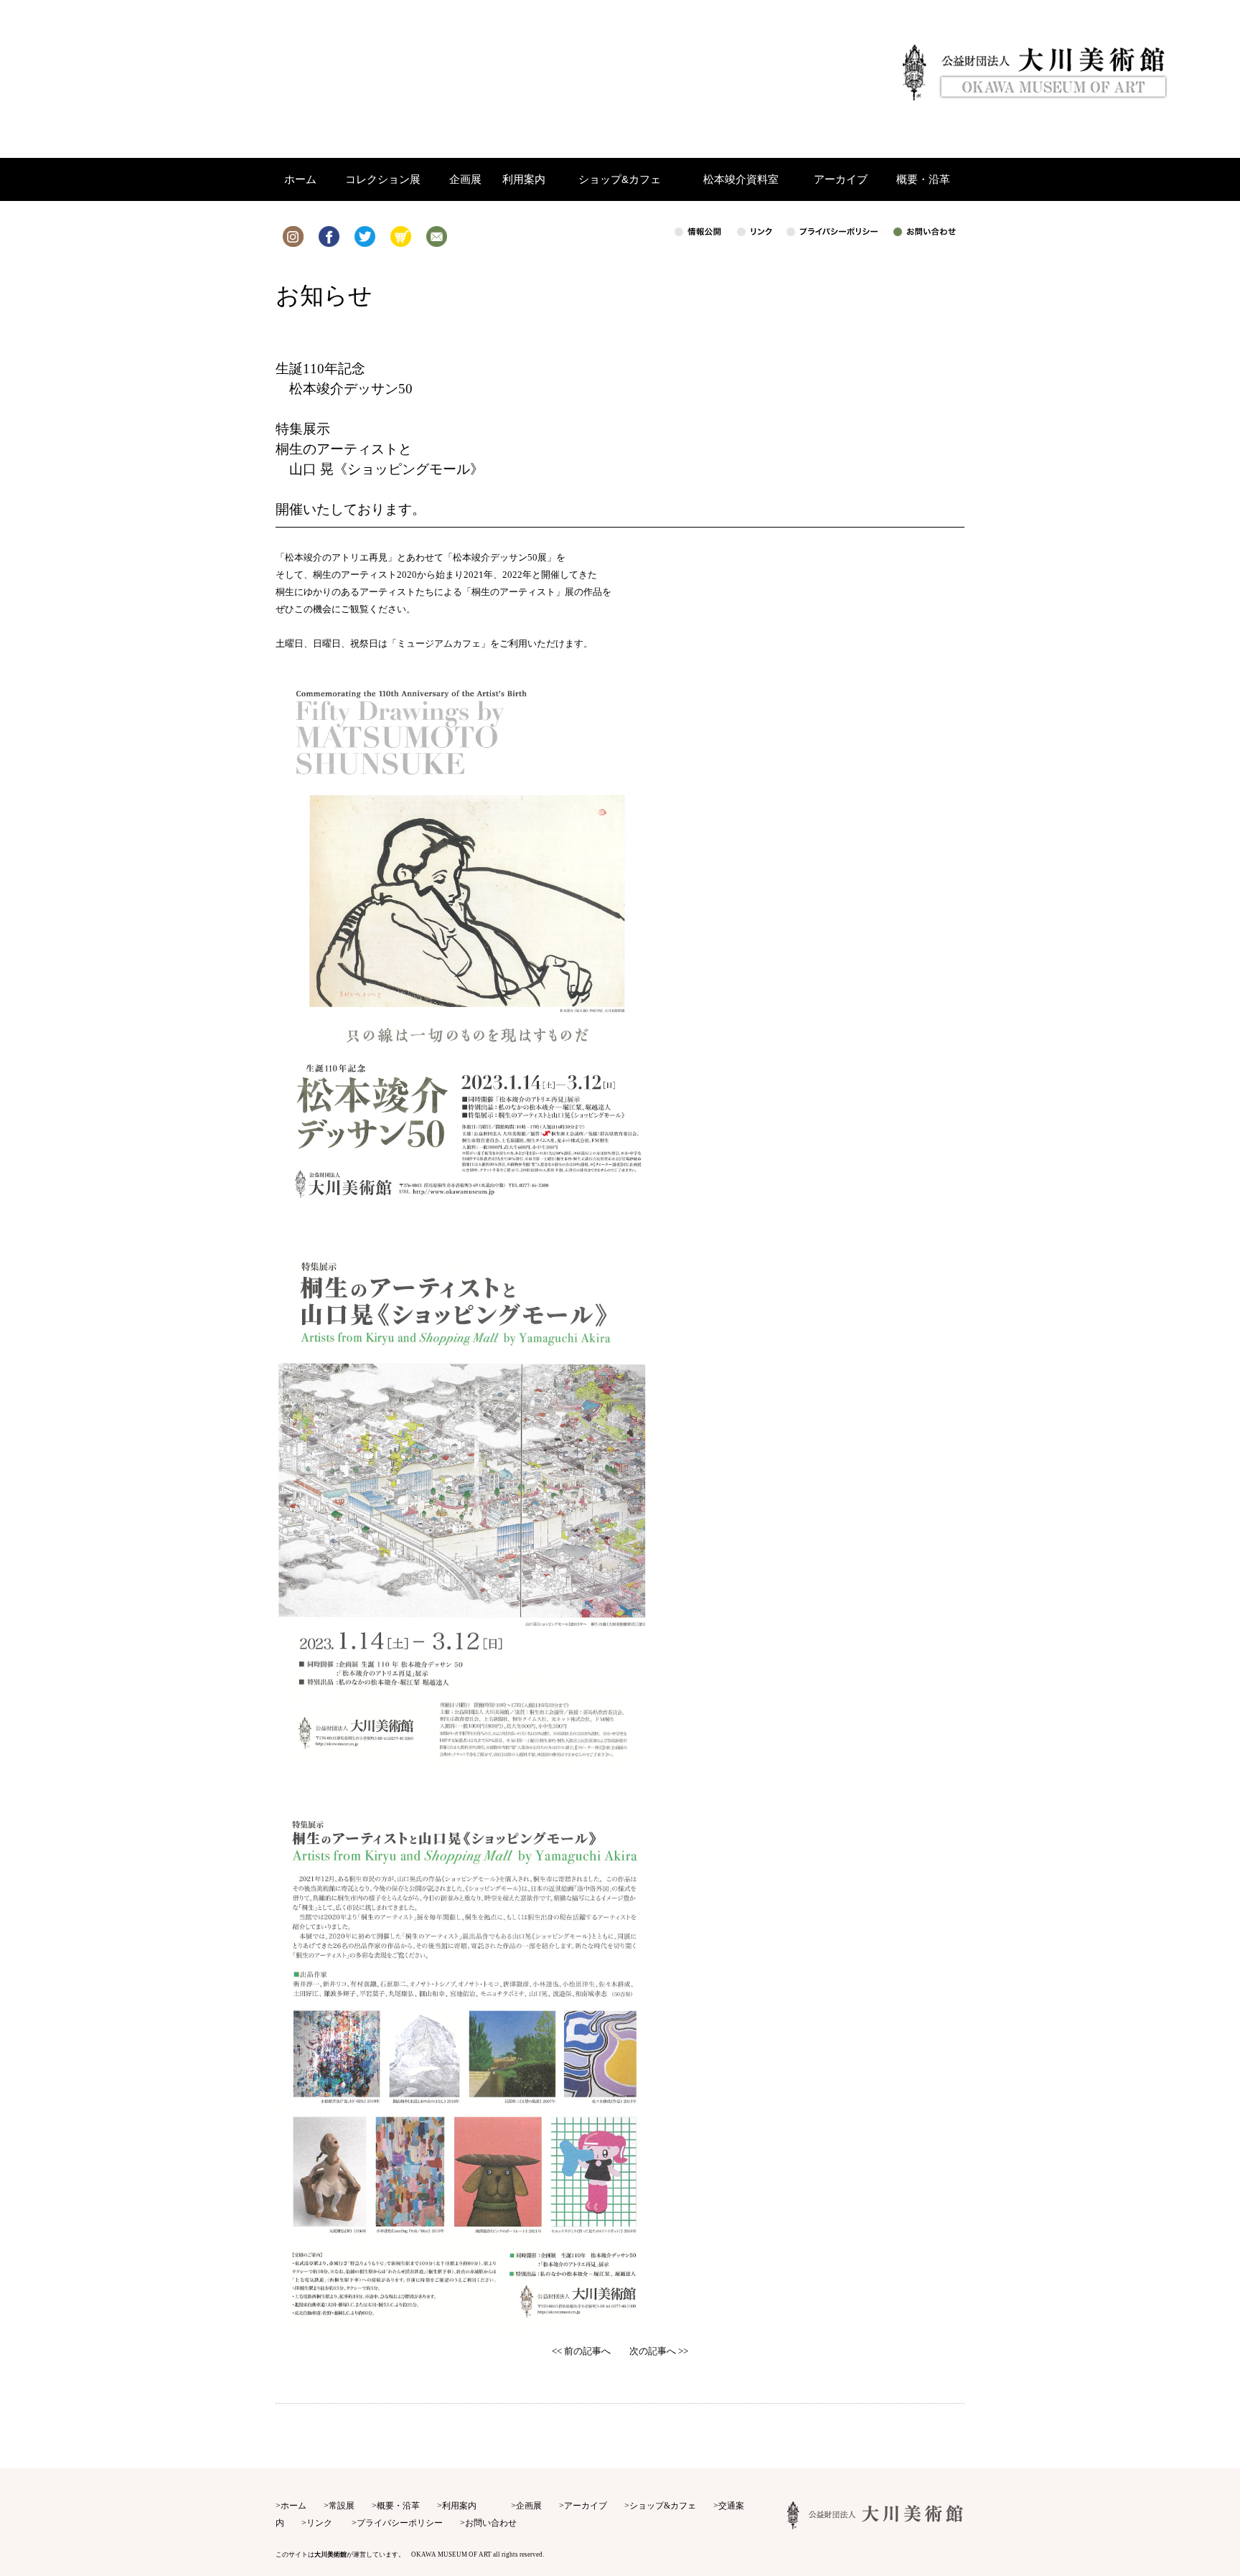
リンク (319, 2523)
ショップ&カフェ (663, 2506)
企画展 (529, 2506)
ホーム (293, 2506)
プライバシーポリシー (400, 2523)
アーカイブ (586, 2506)
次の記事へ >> (659, 2351)
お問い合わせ (491, 2523)
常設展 (342, 2506)
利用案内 (459, 2506)
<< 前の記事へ (581, 2351)
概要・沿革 (398, 2506)
